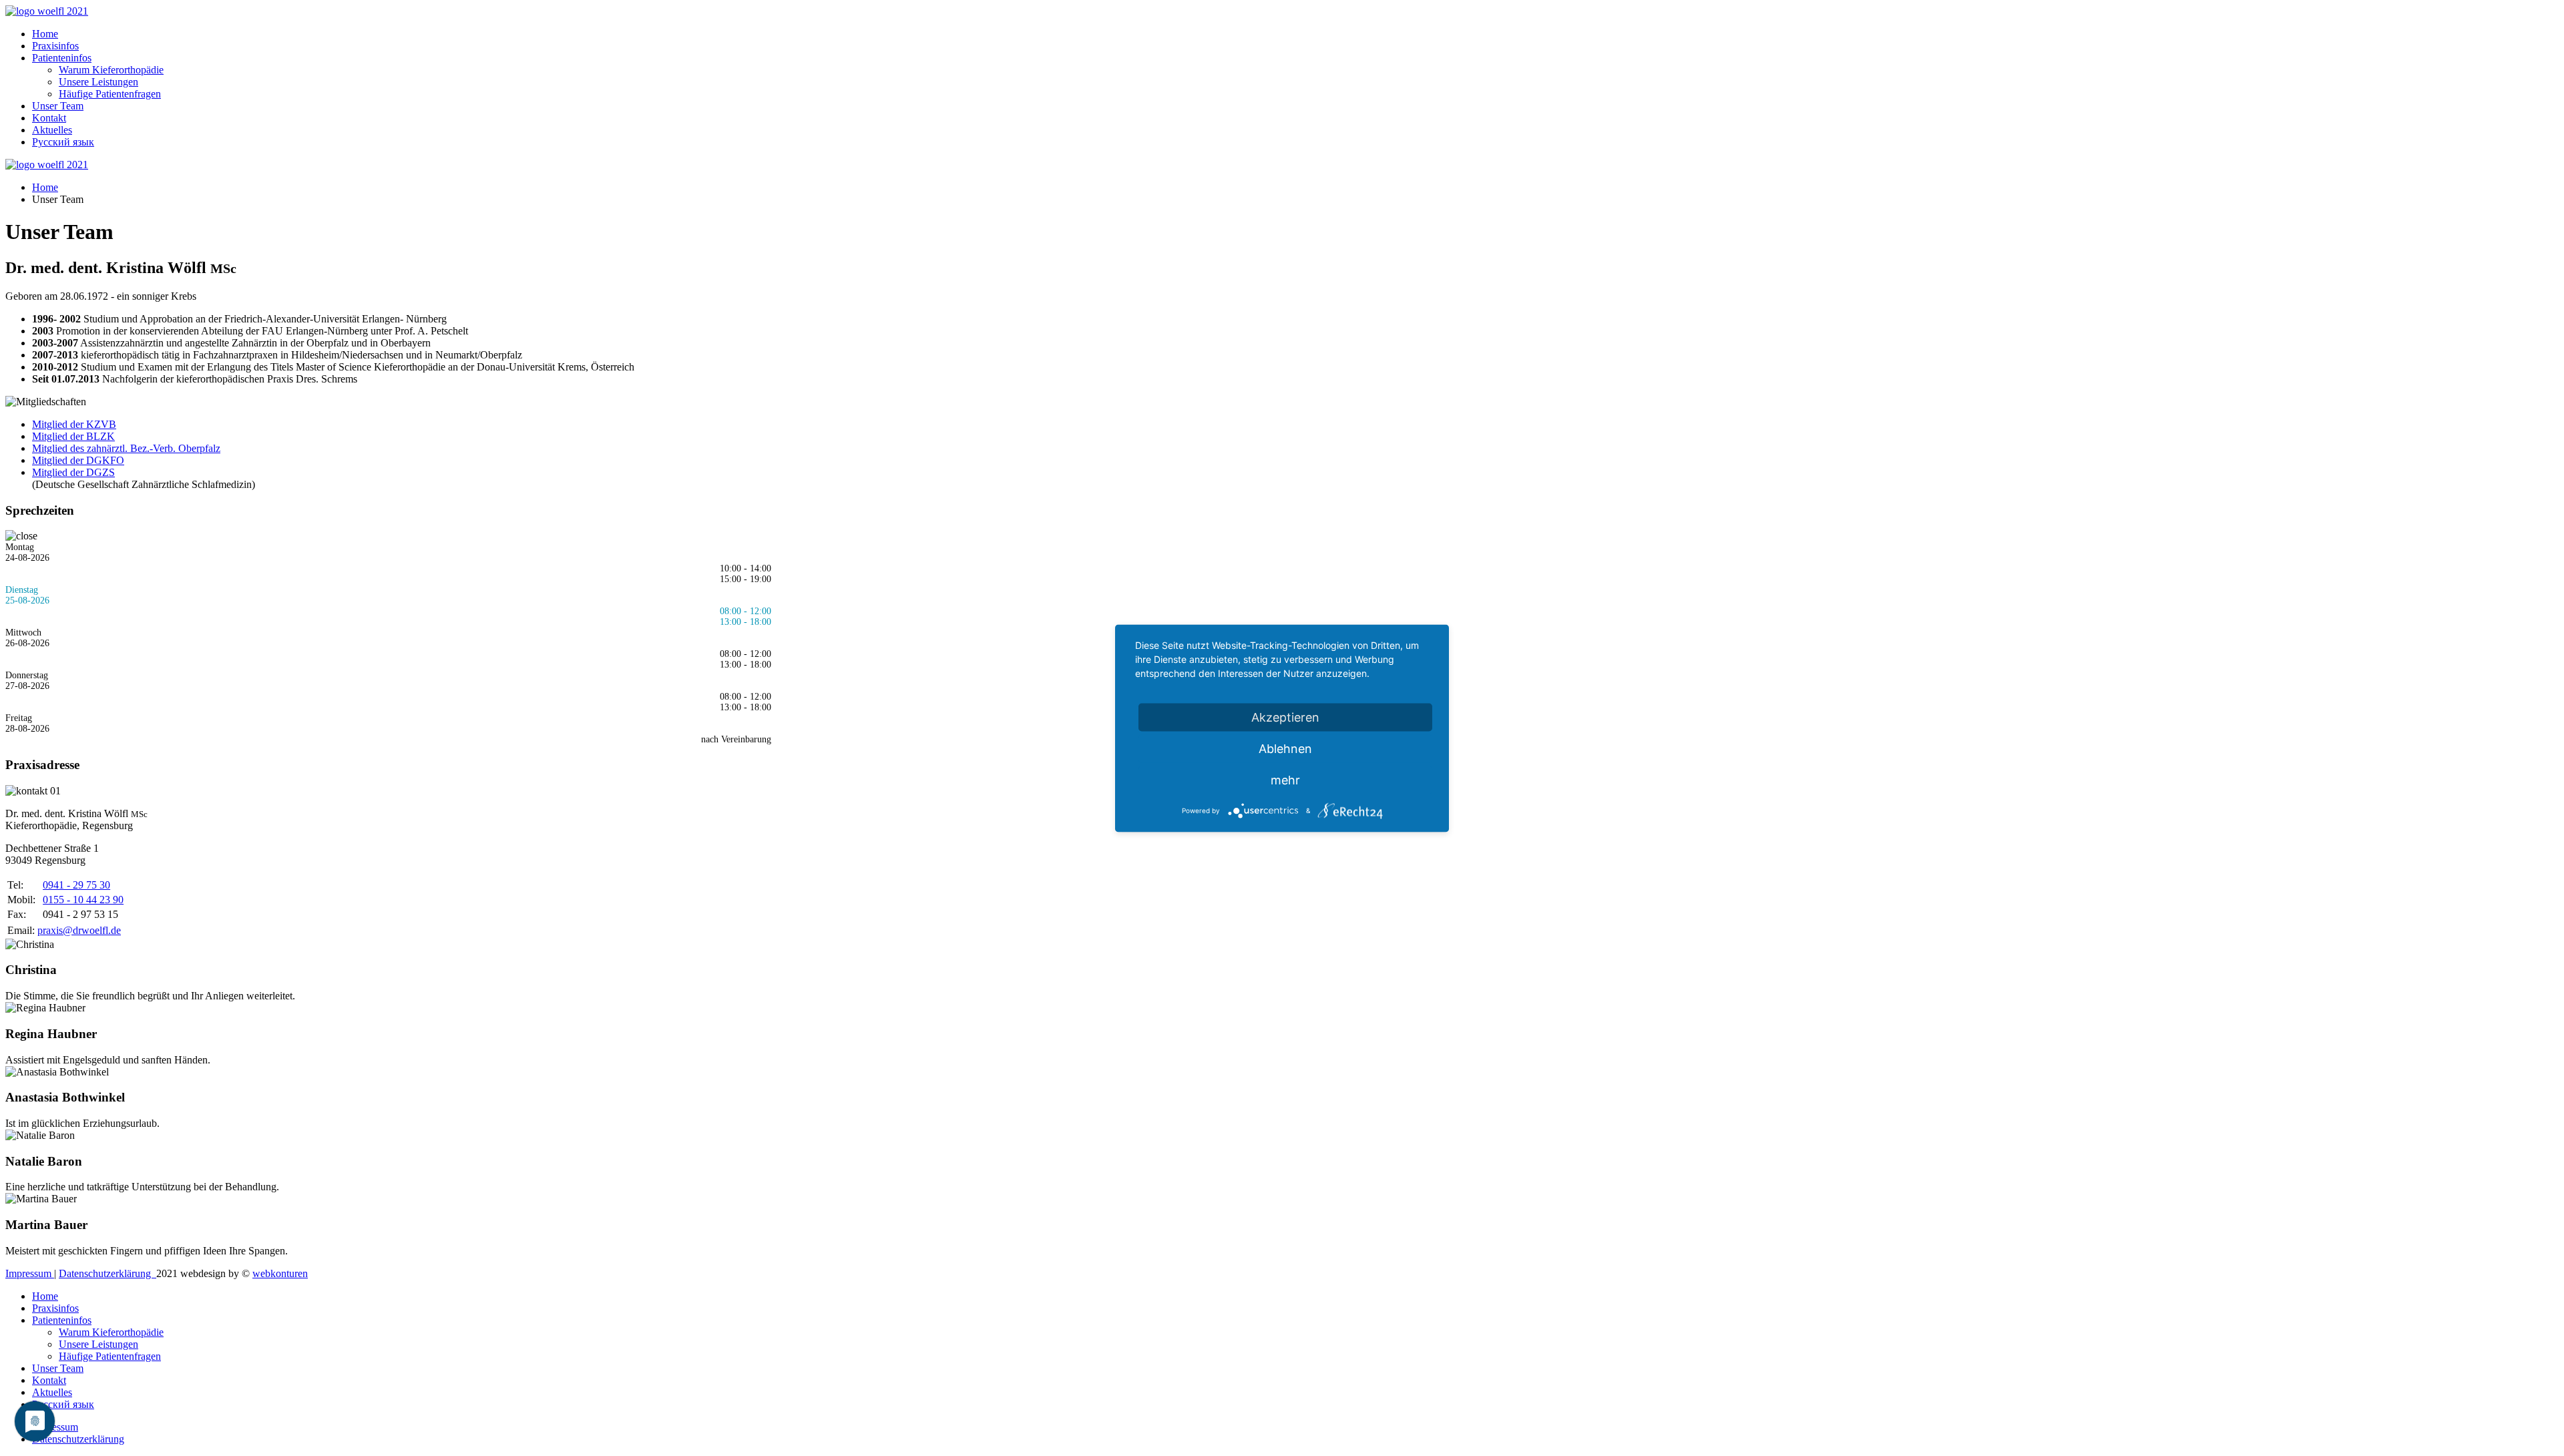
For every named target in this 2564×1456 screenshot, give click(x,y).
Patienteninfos (62, 58)
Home (45, 34)
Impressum (30, 1273)
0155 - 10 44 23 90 (83, 900)
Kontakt (49, 118)
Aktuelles (52, 130)
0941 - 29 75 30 (76, 885)
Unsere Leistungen (98, 82)
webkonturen (280, 1273)
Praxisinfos (55, 46)
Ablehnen (1285, 748)
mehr (1285, 779)
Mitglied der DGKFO (78, 460)
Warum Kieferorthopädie (111, 70)
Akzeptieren (1285, 717)
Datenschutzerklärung (108, 1273)
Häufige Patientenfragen (110, 94)
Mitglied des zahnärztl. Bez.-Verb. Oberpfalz (126, 448)
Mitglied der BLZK (73, 436)
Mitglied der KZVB (74, 424)
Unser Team (58, 106)
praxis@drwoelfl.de (79, 930)
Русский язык (63, 142)
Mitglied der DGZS (73, 472)
